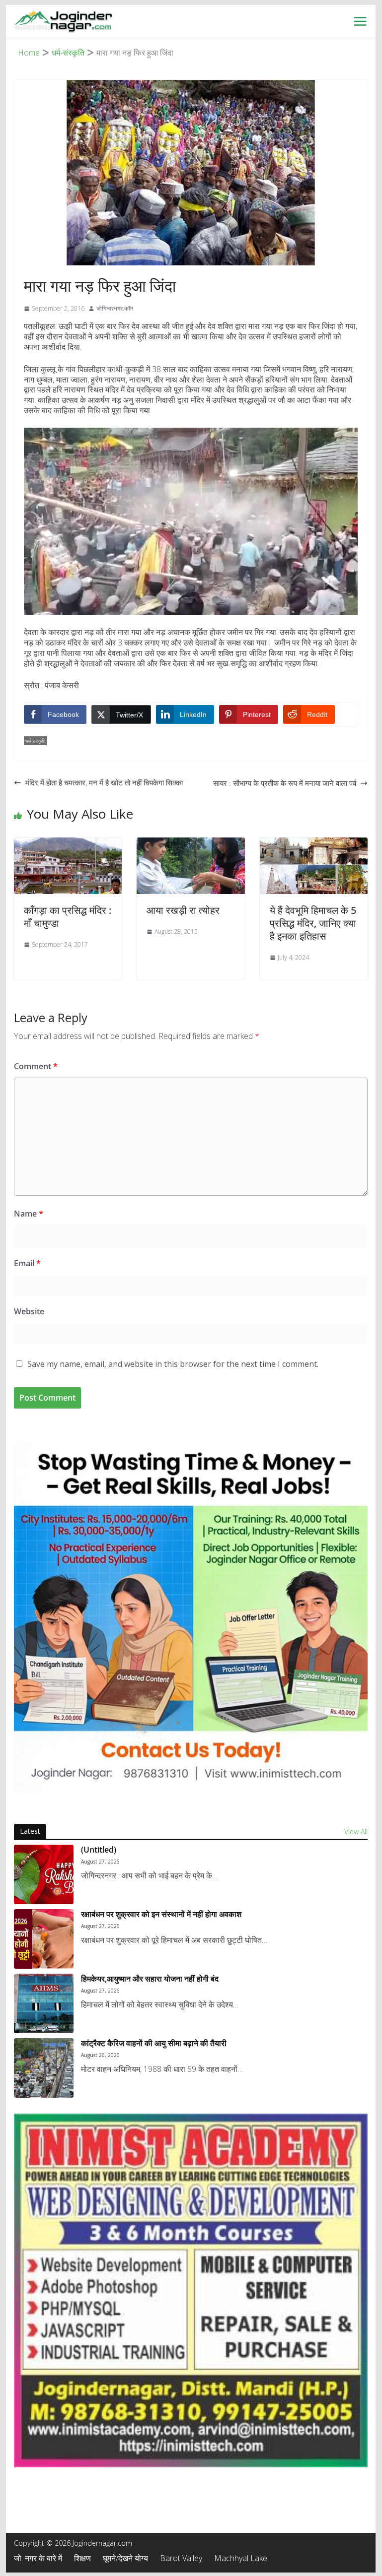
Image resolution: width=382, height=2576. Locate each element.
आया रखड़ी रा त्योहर (183, 910)
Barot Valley (181, 2558)
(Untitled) (99, 1850)
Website (29, 1311)
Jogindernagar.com (102, 2543)
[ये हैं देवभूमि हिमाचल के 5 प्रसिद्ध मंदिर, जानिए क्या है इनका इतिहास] (314, 844)
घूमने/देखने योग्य (125, 2558)
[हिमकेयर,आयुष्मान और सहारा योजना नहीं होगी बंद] (44, 2003)
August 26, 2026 (100, 2055)
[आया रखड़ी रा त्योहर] (191, 844)
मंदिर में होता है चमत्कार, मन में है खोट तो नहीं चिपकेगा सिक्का (104, 782)
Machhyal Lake (241, 2558)
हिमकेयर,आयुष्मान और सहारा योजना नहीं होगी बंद (150, 1979)
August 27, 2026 (100, 1862)
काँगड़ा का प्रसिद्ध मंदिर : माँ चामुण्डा (68, 917)
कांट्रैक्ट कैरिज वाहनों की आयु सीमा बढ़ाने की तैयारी (154, 2043)
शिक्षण (82, 2558)
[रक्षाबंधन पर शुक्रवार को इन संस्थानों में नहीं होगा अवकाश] (44, 1939)
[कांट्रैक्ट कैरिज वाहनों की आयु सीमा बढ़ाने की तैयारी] (44, 2068)
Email (27, 1263)
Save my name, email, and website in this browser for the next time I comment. (173, 1364)
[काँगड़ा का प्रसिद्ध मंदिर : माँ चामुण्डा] (68, 844)
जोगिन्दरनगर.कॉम (115, 308)
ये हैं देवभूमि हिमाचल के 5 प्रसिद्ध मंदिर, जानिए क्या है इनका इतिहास (313, 923)
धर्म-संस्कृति (36, 741)
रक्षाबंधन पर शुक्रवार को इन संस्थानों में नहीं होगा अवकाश (161, 1914)
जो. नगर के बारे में (38, 2558)
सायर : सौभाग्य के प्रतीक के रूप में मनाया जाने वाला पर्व (285, 783)
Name (29, 1214)
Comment (36, 1066)
